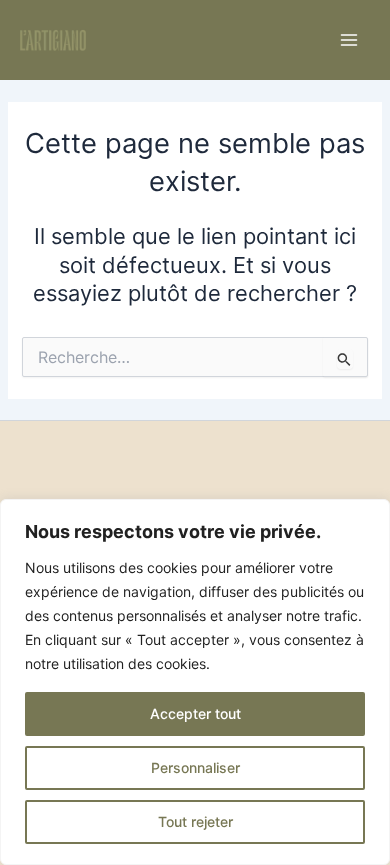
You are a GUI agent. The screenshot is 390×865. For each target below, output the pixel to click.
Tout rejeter (195, 821)
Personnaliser (195, 767)
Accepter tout (195, 713)
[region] (195, 682)
